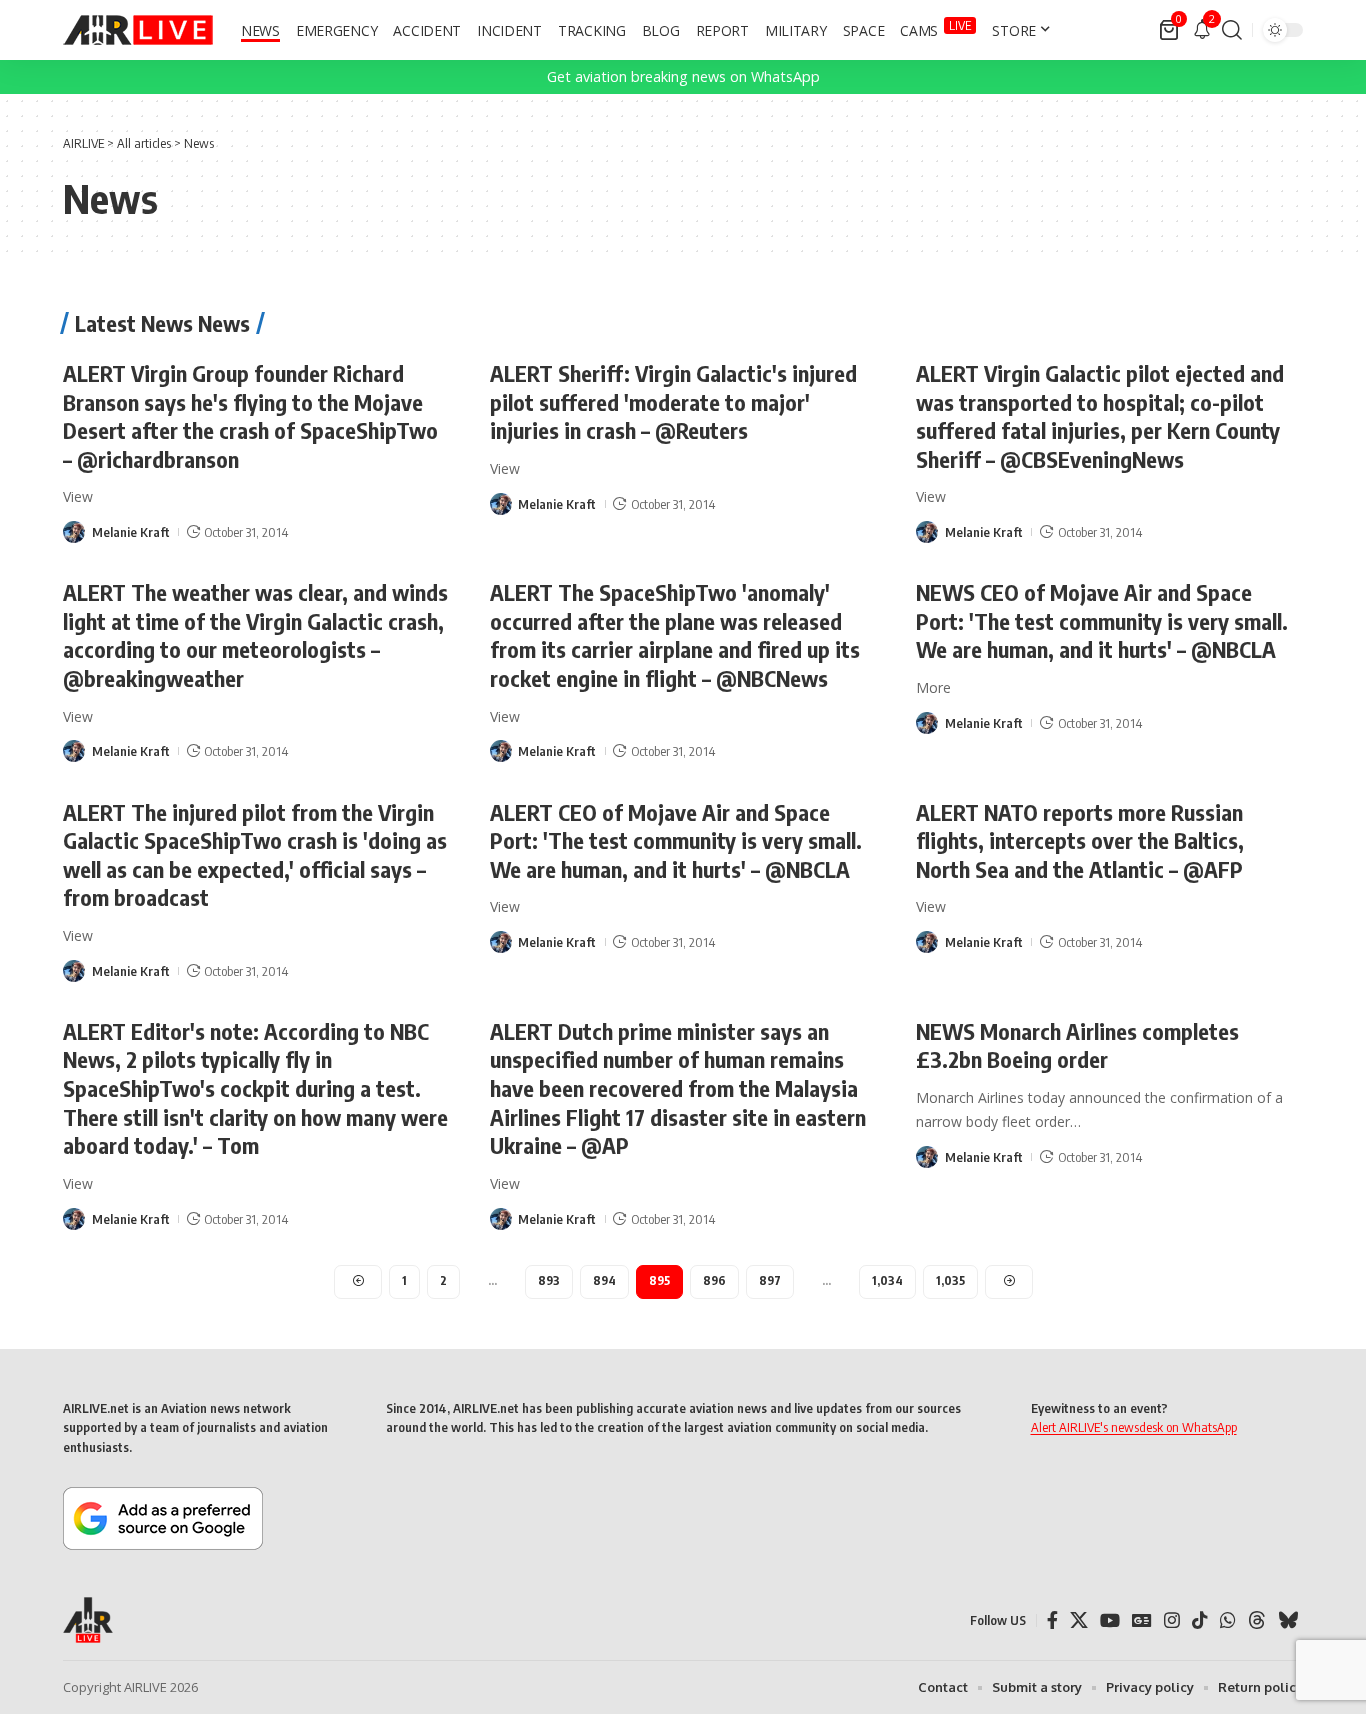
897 (770, 1280)
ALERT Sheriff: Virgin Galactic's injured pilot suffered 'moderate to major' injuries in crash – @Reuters (673, 401)
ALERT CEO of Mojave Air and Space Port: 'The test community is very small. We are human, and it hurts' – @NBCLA (676, 840)
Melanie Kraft (131, 532)
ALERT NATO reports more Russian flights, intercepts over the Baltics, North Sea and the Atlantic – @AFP (1080, 840)
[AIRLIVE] (138, 30)
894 (604, 1280)
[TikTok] (1200, 1620)
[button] (1232, 30)
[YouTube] (1110, 1620)
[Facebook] (1052, 1620)
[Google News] (1142, 1620)
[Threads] (1257, 1620)
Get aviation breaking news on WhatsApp (683, 76)
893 (549, 1280)
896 (714, 1280)
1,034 (887, 1280)
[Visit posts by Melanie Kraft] (74, 532)
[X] (1079, 1620)
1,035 (950, 1280)
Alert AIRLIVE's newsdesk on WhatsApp (1134, 1427)
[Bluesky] (1288, 1620)
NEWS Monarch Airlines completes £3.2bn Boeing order (1077, 1045)
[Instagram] (1172, 1620)
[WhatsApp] (1228, 1620)
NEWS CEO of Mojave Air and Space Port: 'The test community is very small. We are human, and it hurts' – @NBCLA (1102, 620)
